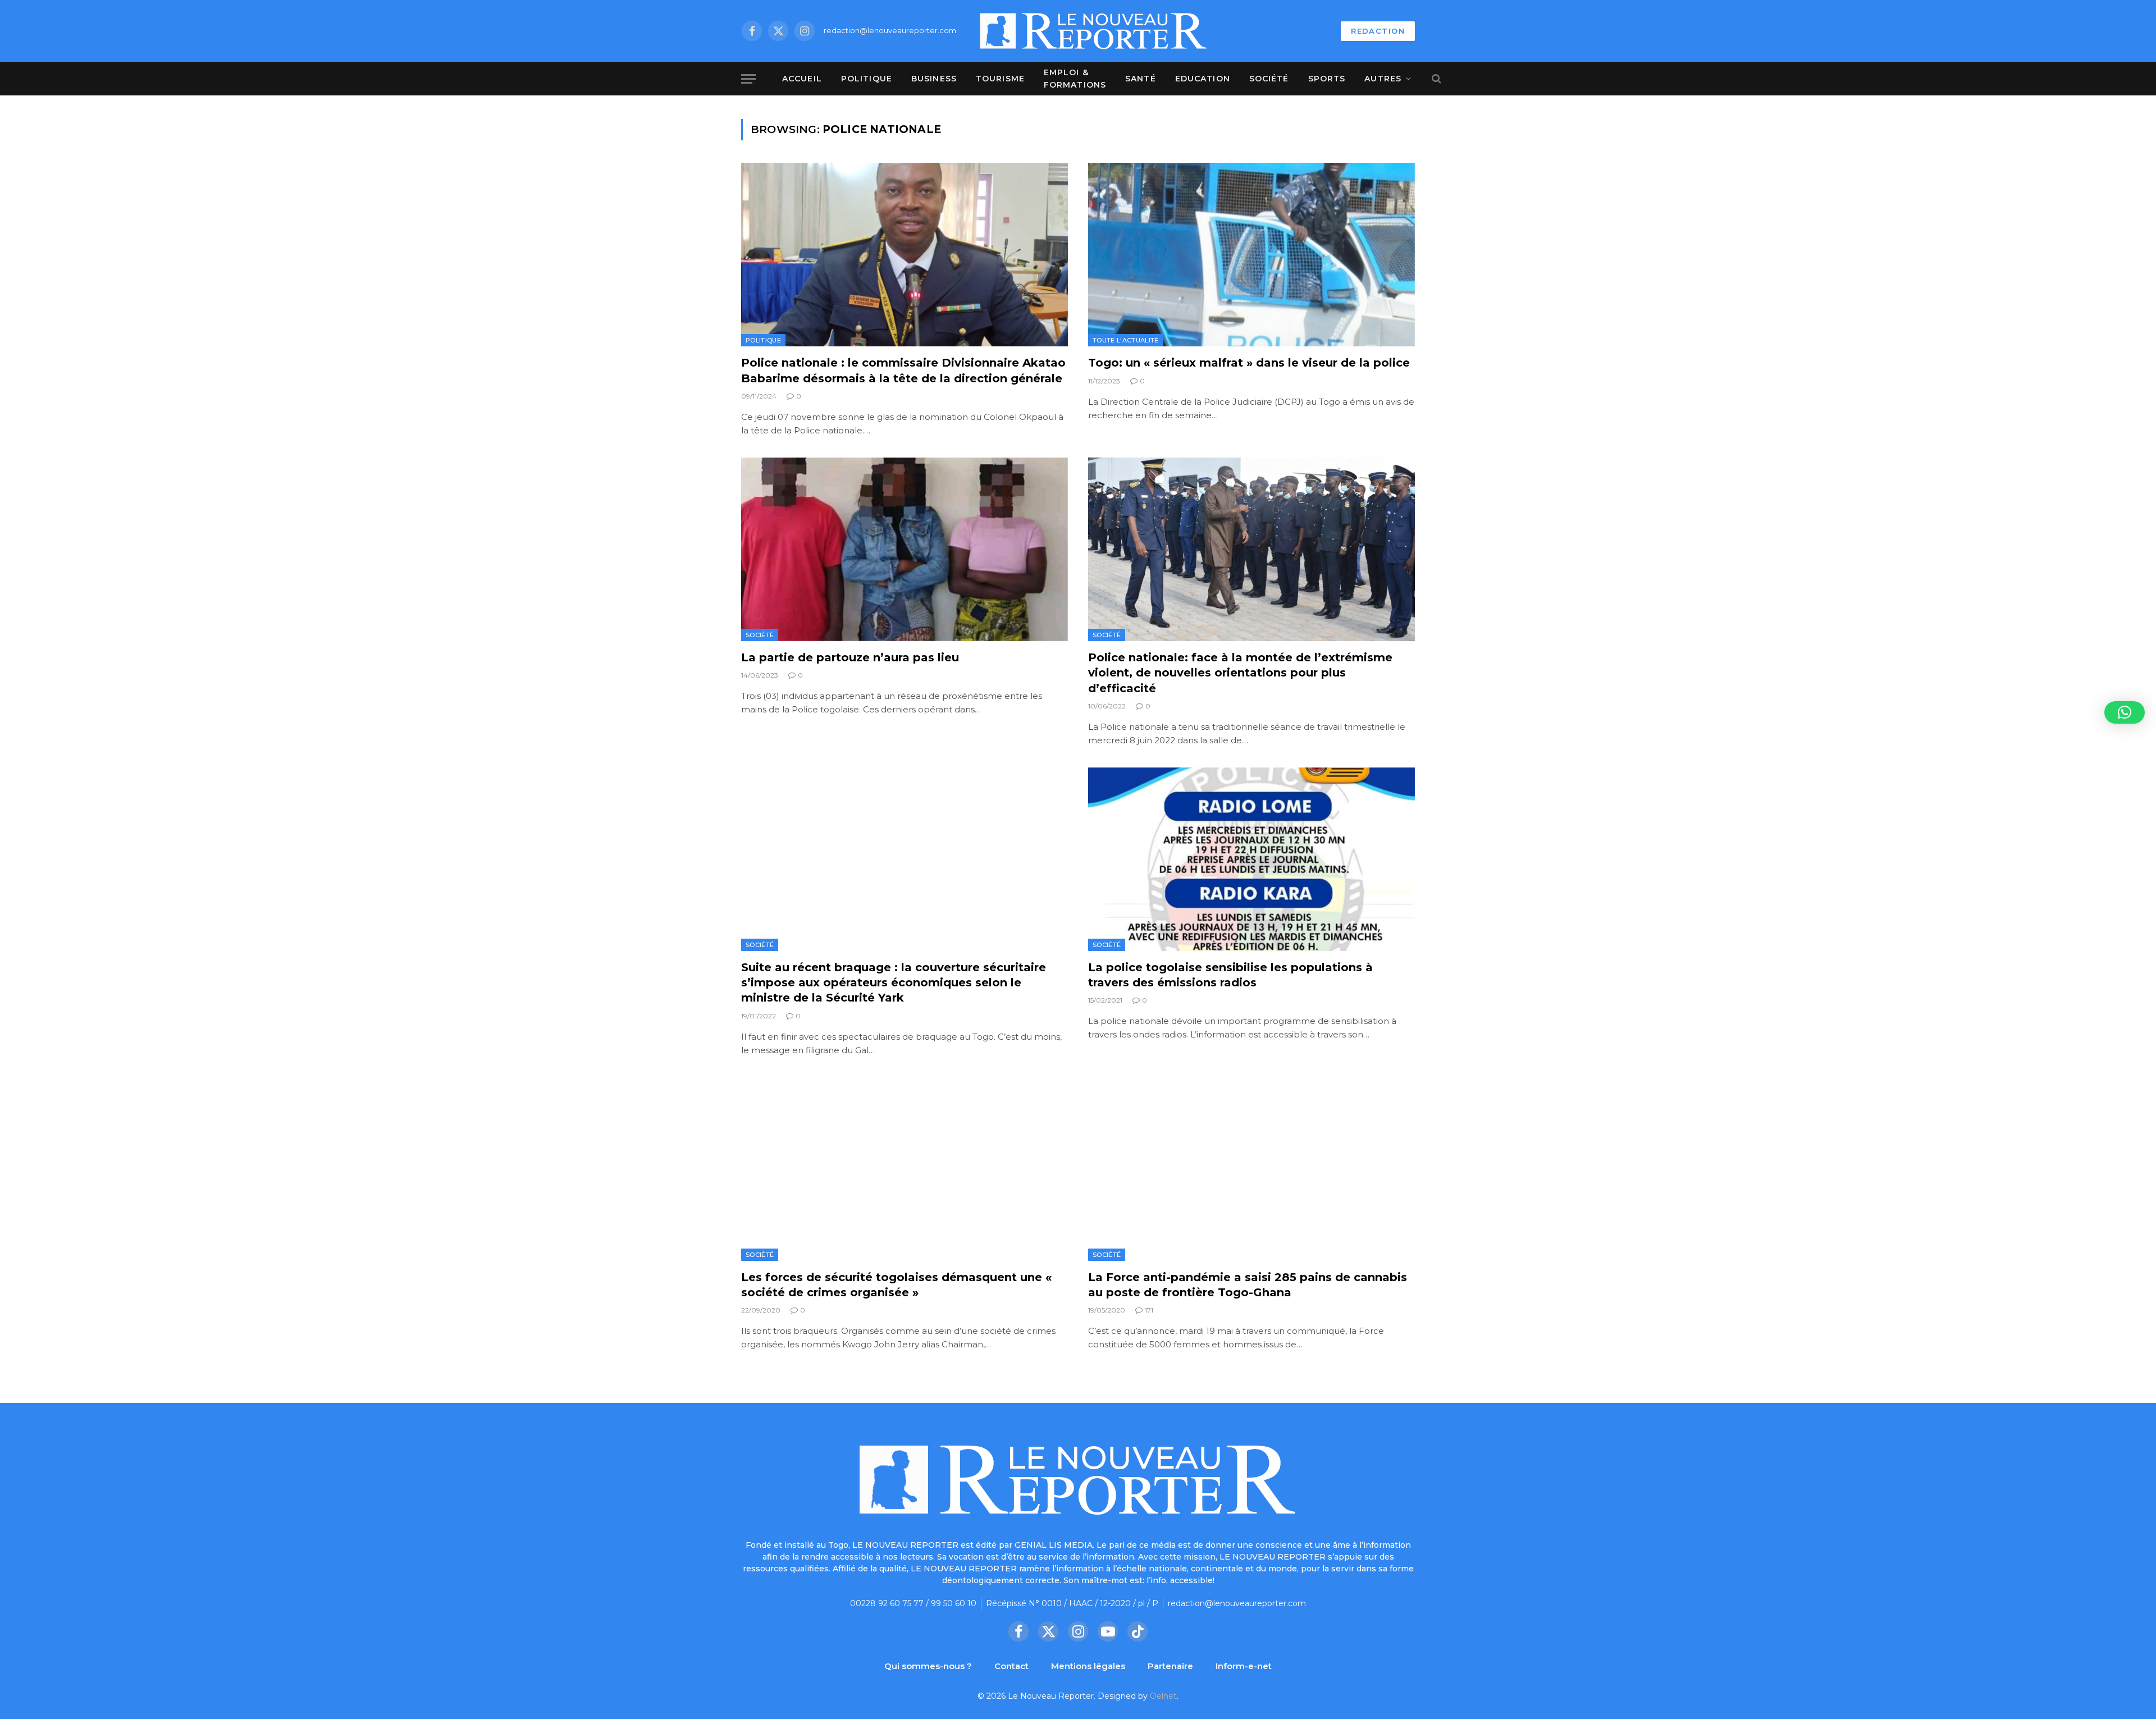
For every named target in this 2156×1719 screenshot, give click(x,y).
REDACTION (1378, 31)
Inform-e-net (1244, 1666)
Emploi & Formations (1075, 79)
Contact (1011, 1666)
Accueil (802, 79)
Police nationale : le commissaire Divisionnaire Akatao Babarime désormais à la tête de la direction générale (903, 370)
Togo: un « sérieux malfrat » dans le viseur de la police (1249, 363)
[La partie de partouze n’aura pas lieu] (905, 549)
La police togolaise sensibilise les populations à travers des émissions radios (1230, 975)
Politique (867, 79)
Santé (1141, 79)
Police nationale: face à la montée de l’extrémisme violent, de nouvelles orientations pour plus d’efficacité (1240, 673)
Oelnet (1163, 1696)
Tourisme (1000, 79)
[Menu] (748, 79)
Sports (1327, 79)
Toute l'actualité (1126, 340)
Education (1203, 79)
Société (1269, 79)
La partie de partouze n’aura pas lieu (850, 657)
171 (1149, 1310)
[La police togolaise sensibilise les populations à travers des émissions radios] (1251, 859)
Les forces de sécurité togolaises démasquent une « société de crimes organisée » (896, 1285)
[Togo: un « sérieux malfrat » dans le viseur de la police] (1251, 255)
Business (934, 79)
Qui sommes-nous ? (928, 1666)
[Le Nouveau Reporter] (1094, 31)
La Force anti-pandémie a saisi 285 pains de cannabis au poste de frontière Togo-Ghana (1248, 1285)
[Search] (1435, 79)
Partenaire (1170, 1666)
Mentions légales (1088, 1666)
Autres (1383, 79)
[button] (2125, 712)
